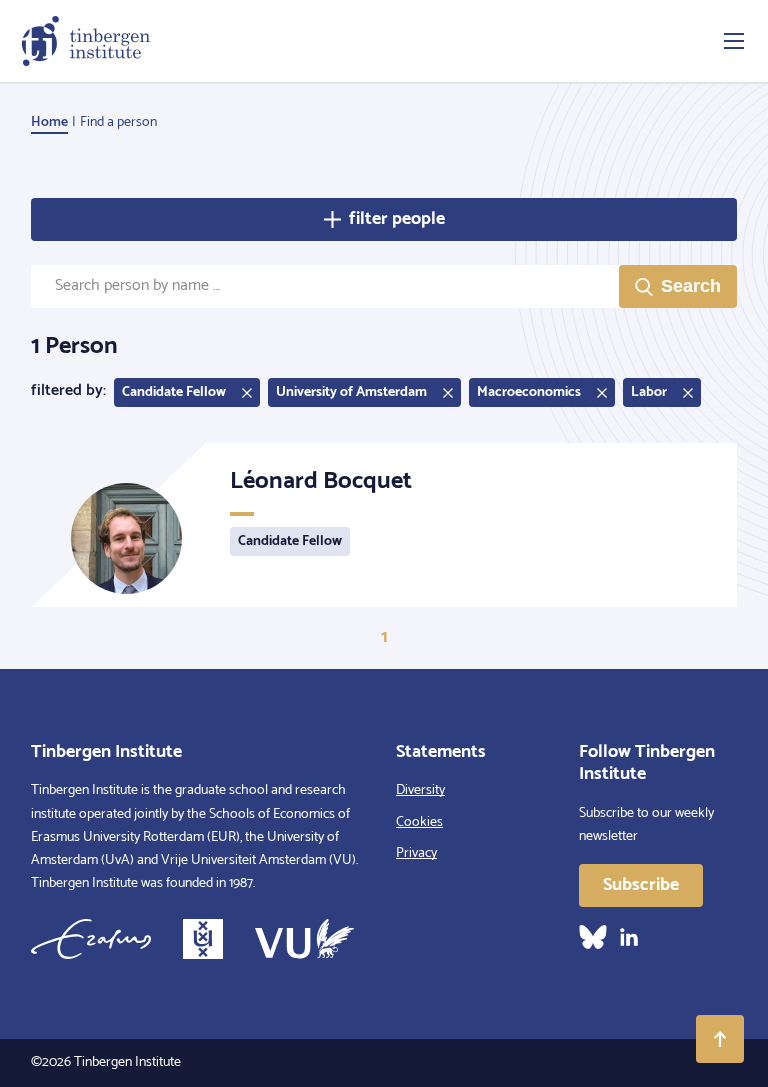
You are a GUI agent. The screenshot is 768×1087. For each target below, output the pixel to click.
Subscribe (641, 885)
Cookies (419, 822)
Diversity (420, 790)
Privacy (416, 853)
